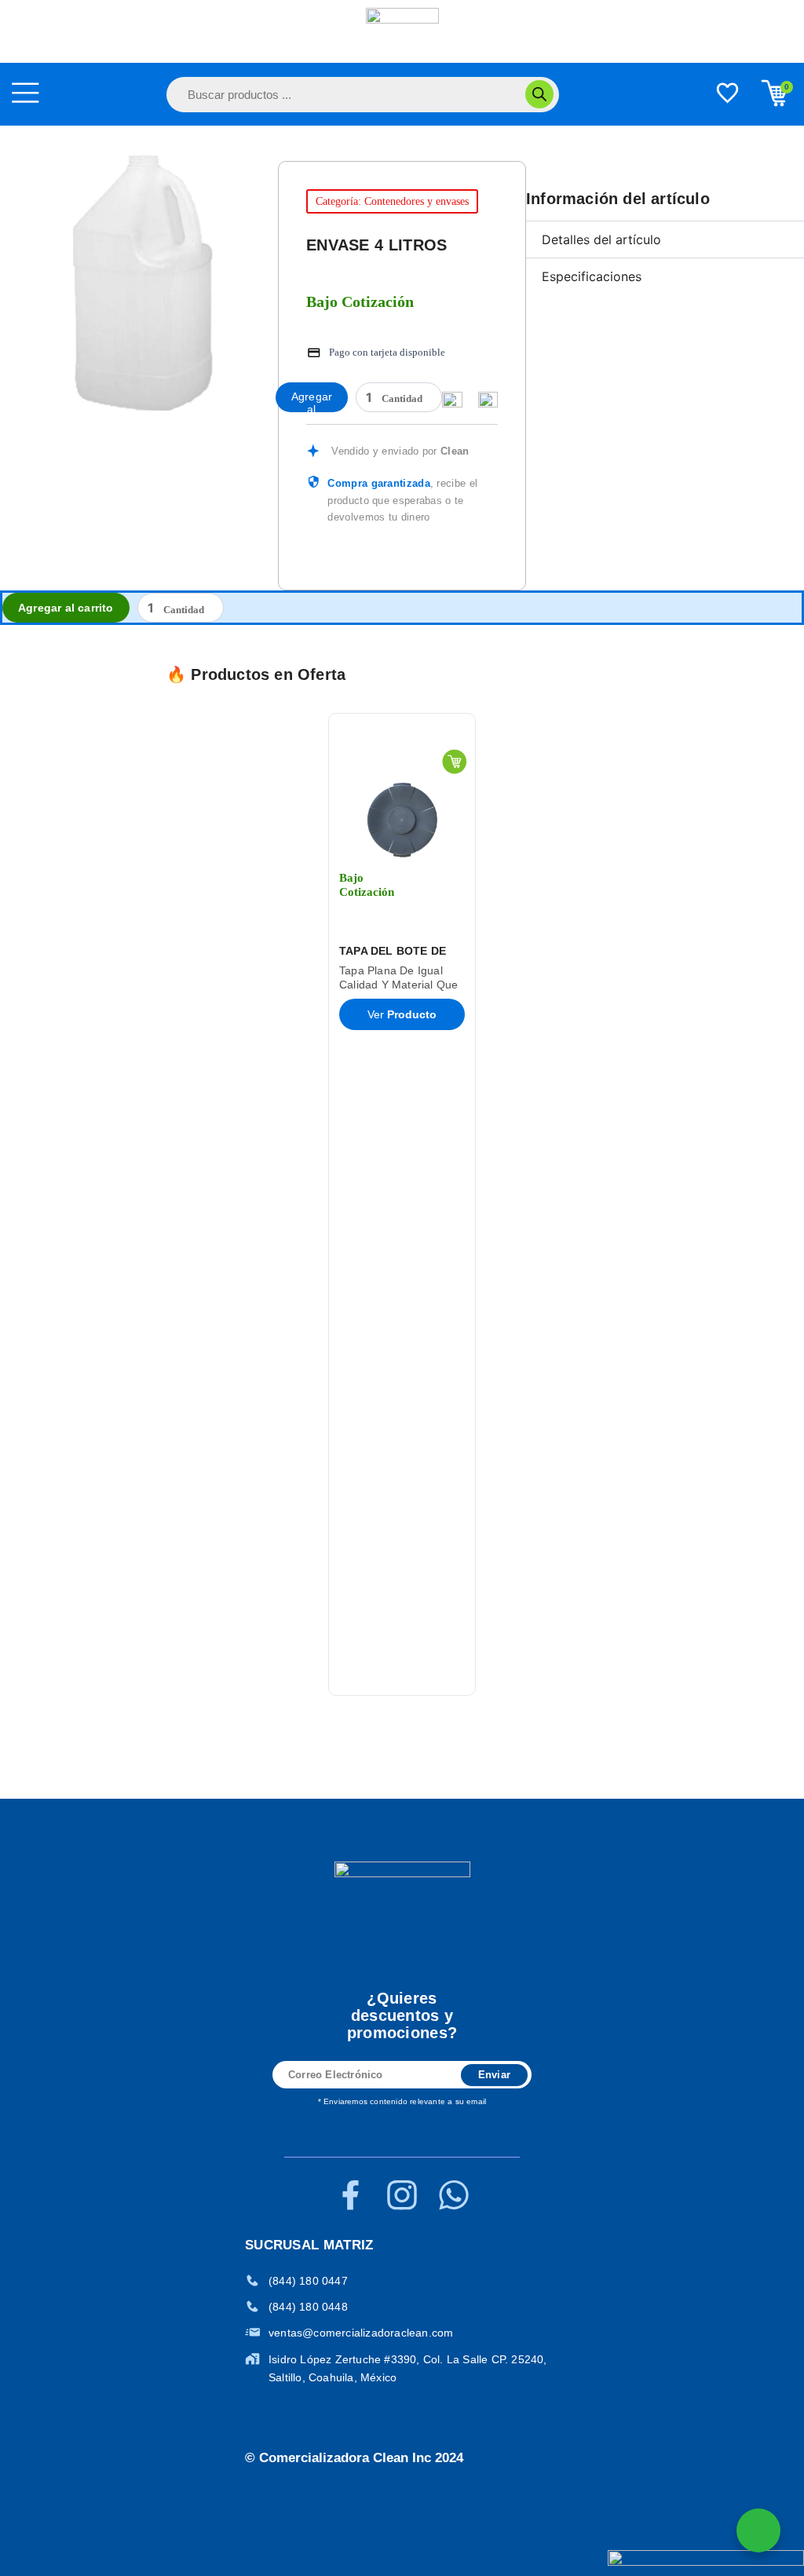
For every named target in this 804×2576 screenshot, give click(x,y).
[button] (149, 1205)
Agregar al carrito (312, 401)
